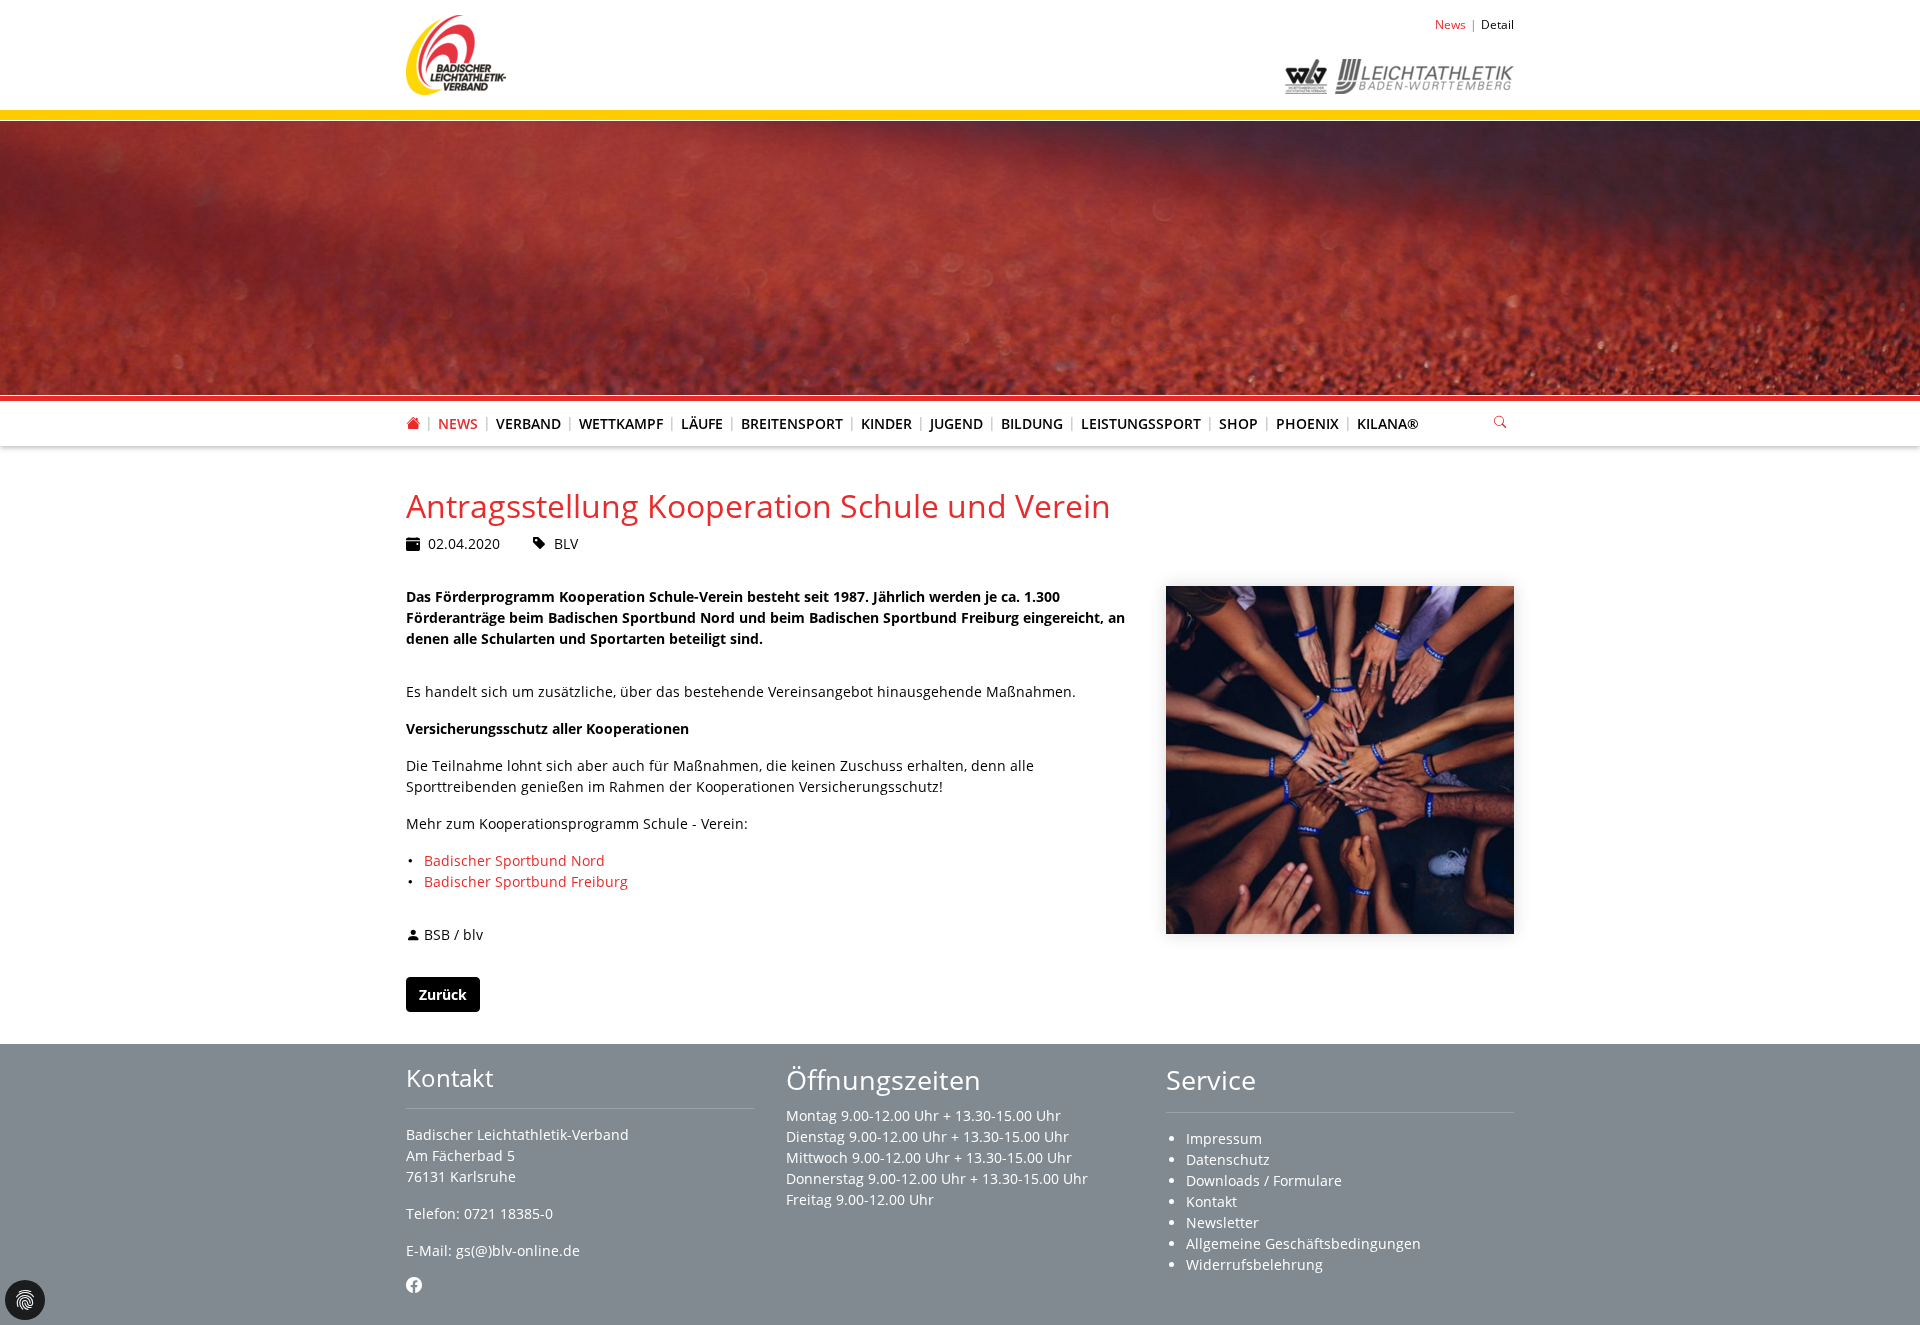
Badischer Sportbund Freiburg (526, 881)
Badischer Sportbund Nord (514, 860)
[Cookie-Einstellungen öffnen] (25, 1300)
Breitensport (792, 423)
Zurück (443, 994)
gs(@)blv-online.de (518, 1250)
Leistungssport (1141, 423)
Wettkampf (621, 423)
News (458, 423)
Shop (1238, 423)
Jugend (956, 423)
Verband (528, 423)
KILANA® (1388, 423)
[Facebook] (414, 1285)
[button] (529, 404)
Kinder (886, 423)
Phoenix (1307, 423)
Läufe (702, 423)
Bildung (1032, 423)
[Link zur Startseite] (456, 53)
